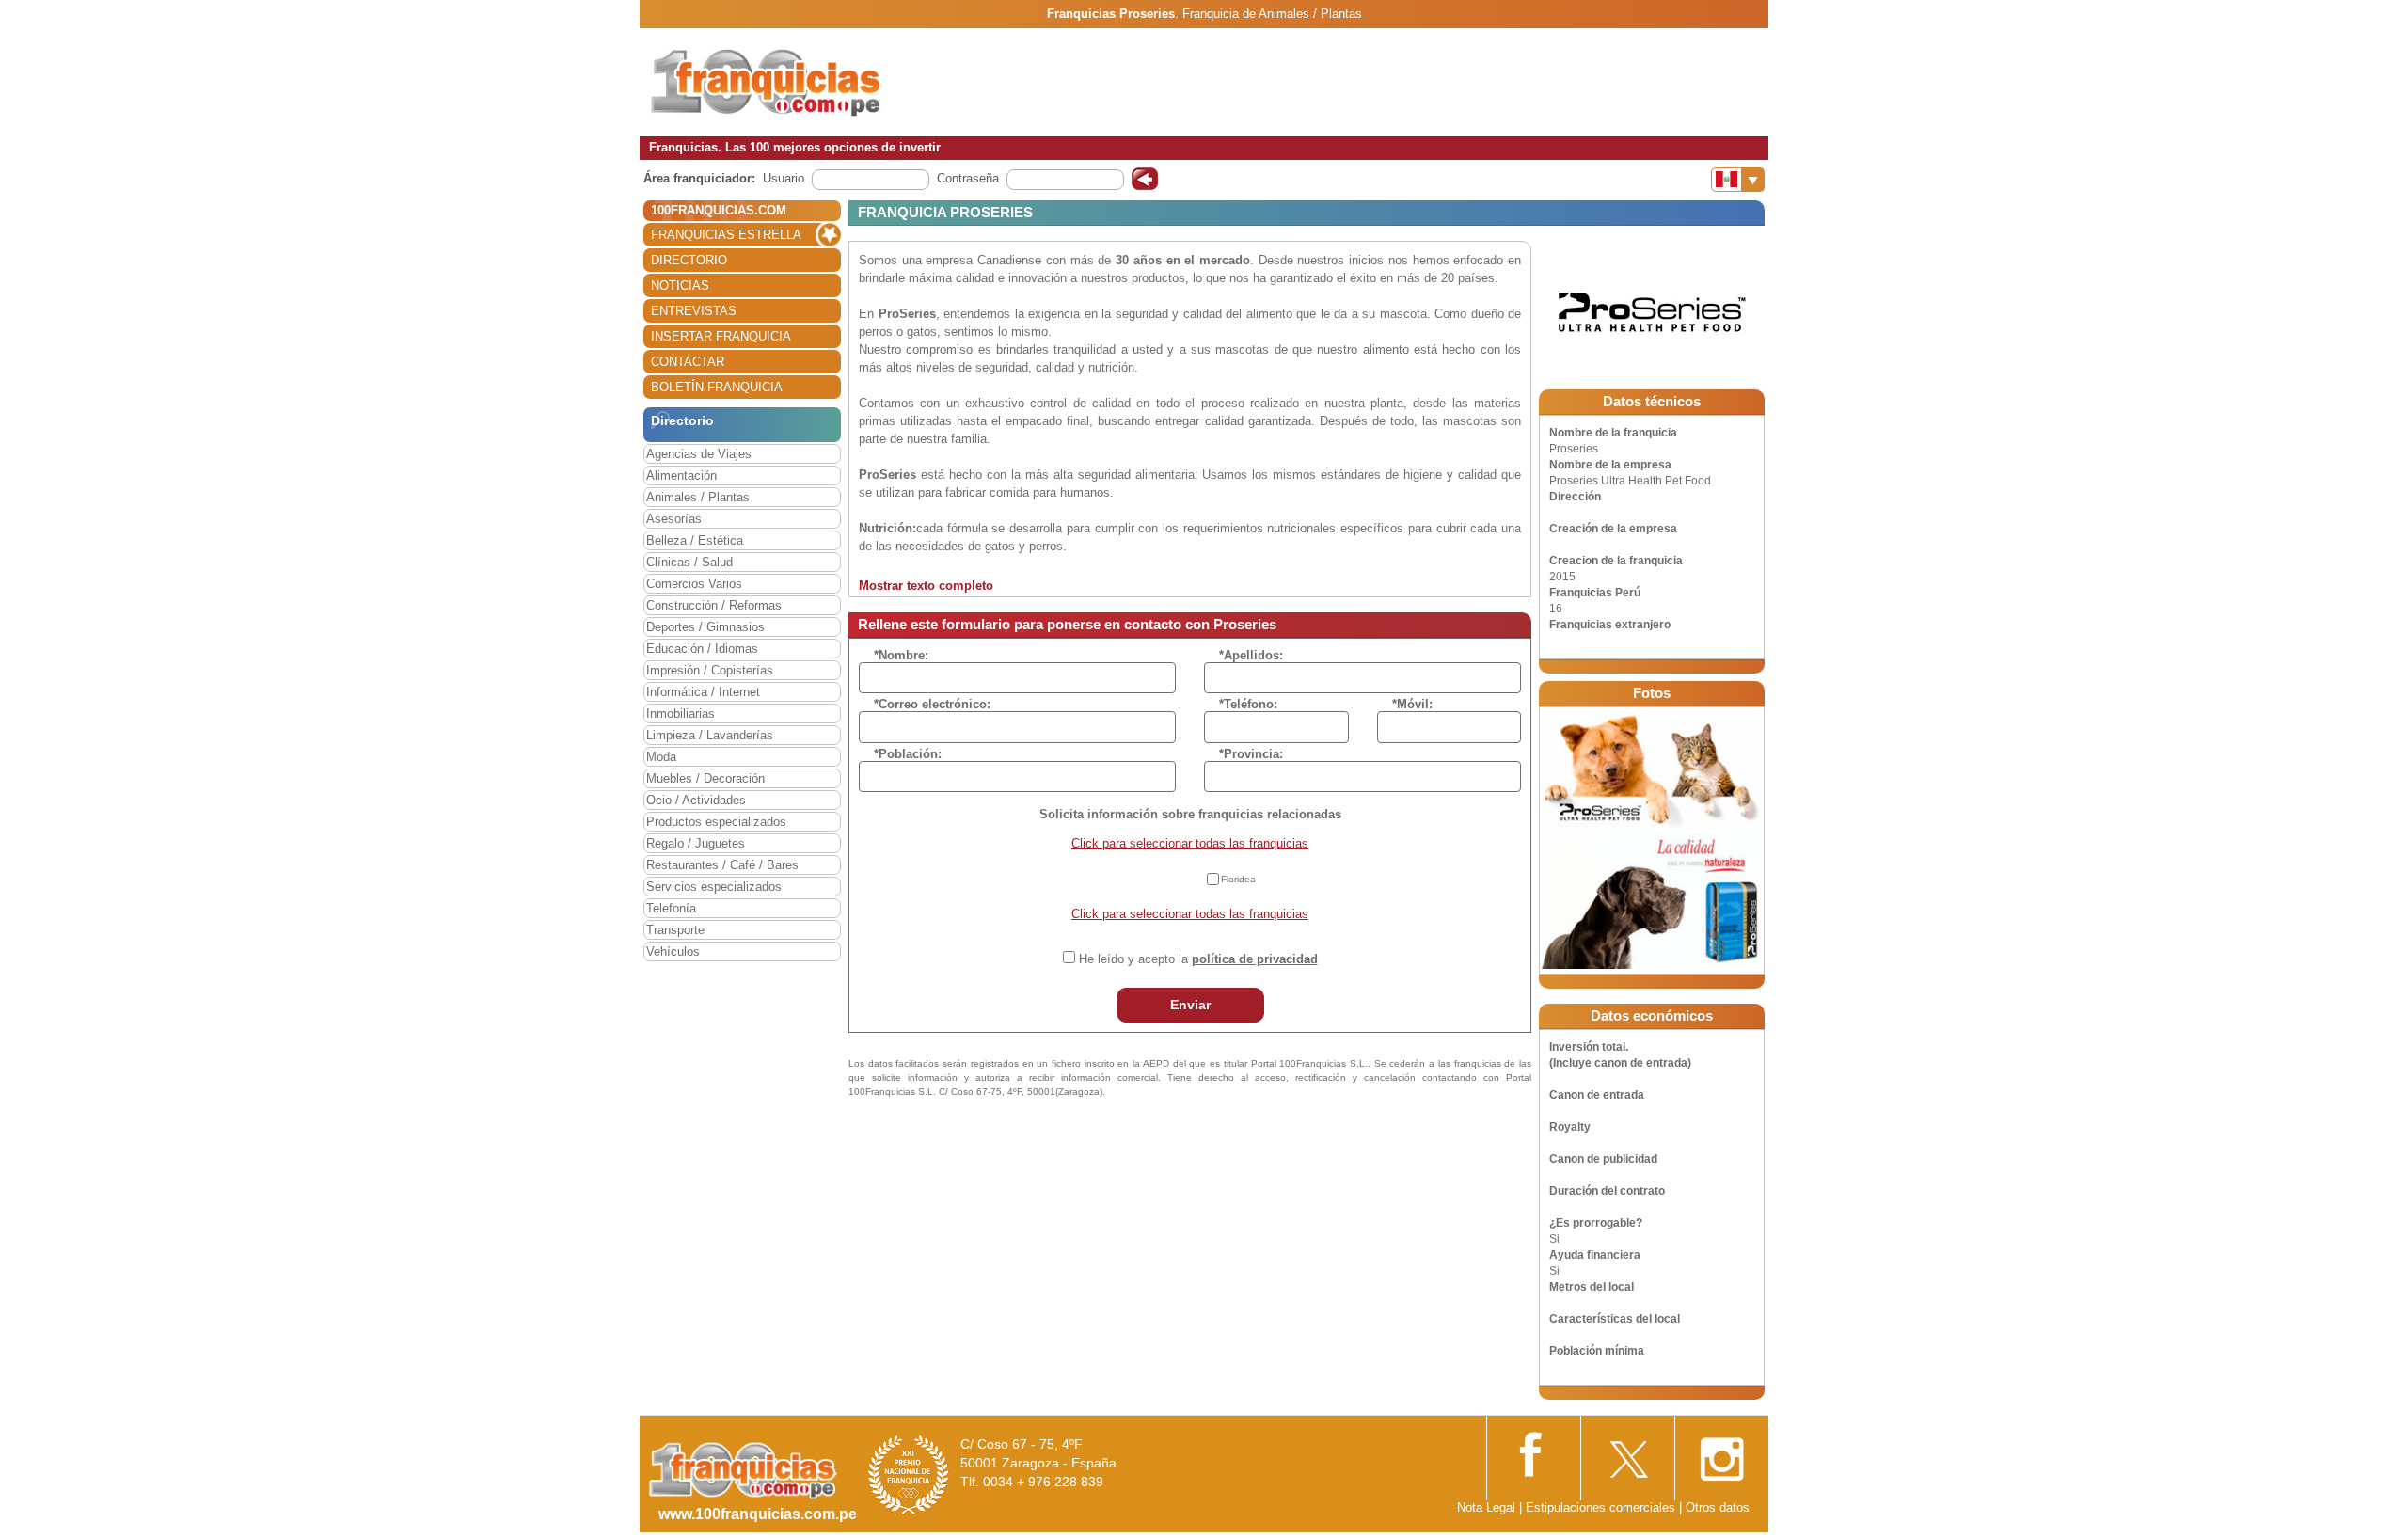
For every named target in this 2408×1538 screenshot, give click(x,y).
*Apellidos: (1251, 655)
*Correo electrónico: (932, 704)
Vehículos (673, 951)
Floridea (1238, 879)
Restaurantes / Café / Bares (722, 865)
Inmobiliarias (681, 714)
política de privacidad (1255, 959)
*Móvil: (1412, 704)
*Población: (908, 754)
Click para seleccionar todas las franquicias (1190, 843)
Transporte (675, 930)
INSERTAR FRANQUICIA (721, 336)
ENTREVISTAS (694, 311)
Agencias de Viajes (699, 454)
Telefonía (671, 908)
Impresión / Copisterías (710, 670)
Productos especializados (716, 822)
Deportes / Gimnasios (705, 627)
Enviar (1190, 1005)
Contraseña (968, 178)
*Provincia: (1251, 754)
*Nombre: (901, 655)
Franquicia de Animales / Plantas (1272, 14)
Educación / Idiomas (702, 649)
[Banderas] (1738, 180)
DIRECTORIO (689, 260)
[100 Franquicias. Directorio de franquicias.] (767, 81)
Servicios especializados (714, 887)
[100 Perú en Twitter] (1627, 1454)
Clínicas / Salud (689, 562)
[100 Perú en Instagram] (1721, 1454)
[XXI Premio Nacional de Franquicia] (909, 1474)
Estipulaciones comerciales (1602, 1507)
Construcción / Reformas (714, 605)
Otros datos (1718, 1507)
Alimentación (681, 476)
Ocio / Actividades (696, 800)
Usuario (784, 178)
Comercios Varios (694, 584)
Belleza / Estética (695, 540)
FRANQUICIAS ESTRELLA (726, 235)
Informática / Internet (703, 692)
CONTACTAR (688, 362)
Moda (661, 757)
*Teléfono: (1248, 704)
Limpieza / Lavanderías (710, 735)
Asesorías (674, 519)
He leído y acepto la (1198, 959)
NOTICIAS (680, 285)
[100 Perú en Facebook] (1533, 1453)
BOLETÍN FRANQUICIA (717, 387)
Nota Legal (1486, 1507)
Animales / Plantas (698, 497)
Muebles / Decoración (705, 778)
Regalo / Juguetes (696, 843)
